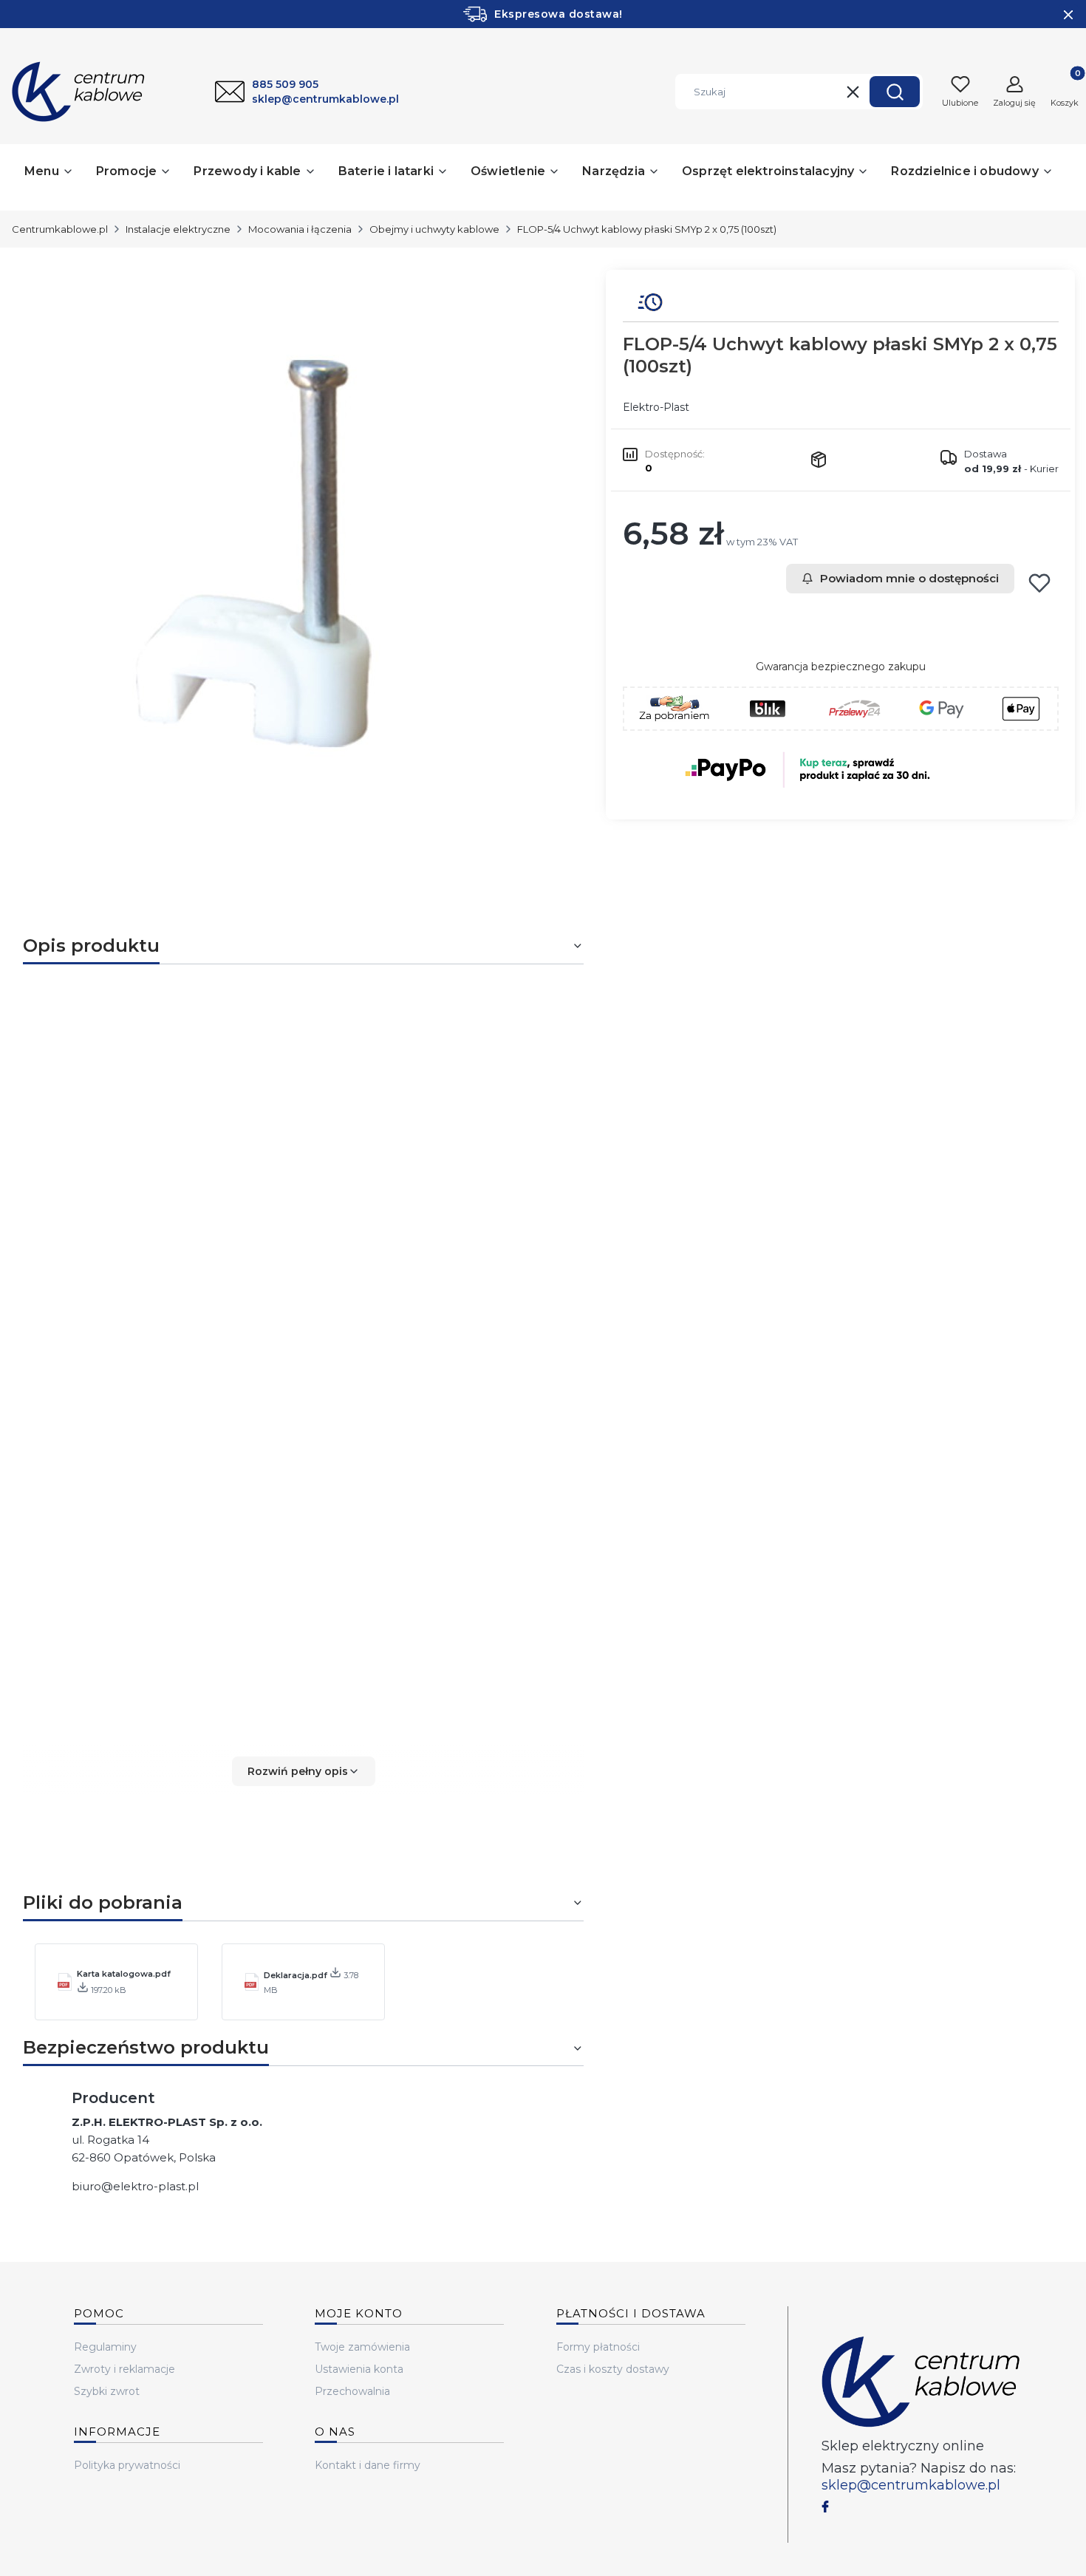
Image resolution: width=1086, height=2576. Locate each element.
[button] (895, 92)
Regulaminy (105, 2347)
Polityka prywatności (127, 2465)
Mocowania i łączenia (300, 229)
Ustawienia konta (359, 2369)
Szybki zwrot (107, 2391)
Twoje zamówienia (362, 2347)
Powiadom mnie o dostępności (909, 578)
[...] (291, 561)
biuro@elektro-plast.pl (135, 2186)
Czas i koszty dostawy (613, 2369)
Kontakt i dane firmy (368, 2465)
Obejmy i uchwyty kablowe (434, 229)
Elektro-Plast (656, 407)
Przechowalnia (352, 2391)
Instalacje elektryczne (178, 229)
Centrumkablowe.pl (60, 229)
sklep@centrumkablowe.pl (911, 2485)
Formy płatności (598, 2347)
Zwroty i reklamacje (124, 2369)
